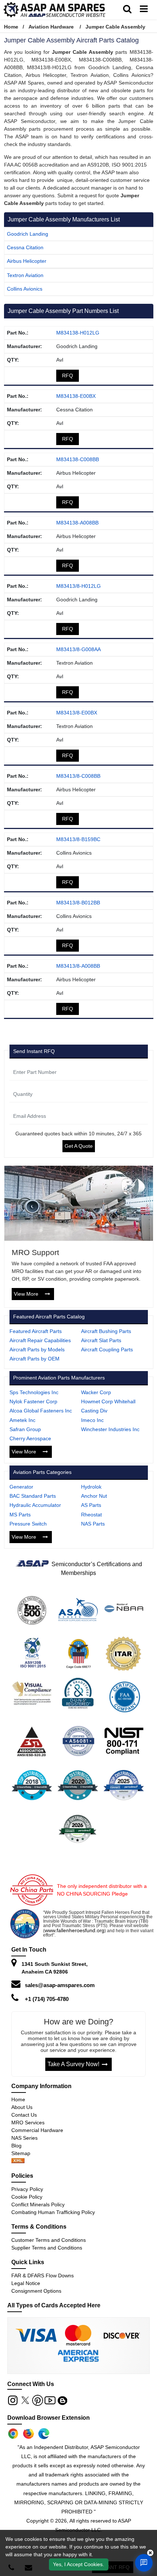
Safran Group (25, 1429)
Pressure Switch (28, 1524)
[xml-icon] (18, 2161)
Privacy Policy (27, 2189)
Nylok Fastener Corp (33, 1401)
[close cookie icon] (150, 2553)
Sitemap (24, 2153)
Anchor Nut (94, 1496)
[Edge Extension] (44, 2434)
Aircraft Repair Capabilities (40, 1340)
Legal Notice (26, 2283)
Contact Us (24, 2115)
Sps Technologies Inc (34, 1392)
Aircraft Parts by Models (37, 1349)
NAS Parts (93, 1524)
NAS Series (24, 2138)
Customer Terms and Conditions (49, 2240)
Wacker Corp (96, 1392)
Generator (21, 1487)
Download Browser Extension (49, 2418)
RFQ (68, 376)
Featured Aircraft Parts (36, 1331)
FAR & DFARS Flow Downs (43, 2276)
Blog (16, 2146)
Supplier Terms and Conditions (47, 2248)
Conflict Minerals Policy (38, 2204)
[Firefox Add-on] (28, 2434)
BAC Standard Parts (33, 1496)
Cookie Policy (27, 2197)
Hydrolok (91, 1487)
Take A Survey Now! (73, 2064)
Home (11, 27)
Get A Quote (79, 1146)
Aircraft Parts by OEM (35, 1359)
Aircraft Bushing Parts (106, 1331)
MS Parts (20, 1515)
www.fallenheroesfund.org (74, 1930)
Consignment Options (36, 2291)
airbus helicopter (27, 261)
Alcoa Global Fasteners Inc (41, 1411)
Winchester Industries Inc (110, 1429)
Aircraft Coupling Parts (107, 1349)
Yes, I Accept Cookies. (78, 2564)
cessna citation (25, 247)
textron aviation (25, 275)
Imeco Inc (92, 1420)
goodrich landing (28, 234)
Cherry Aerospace (30, 1438)
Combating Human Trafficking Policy (53, 2212)
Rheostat (91, 1515)
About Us (22, 2107)
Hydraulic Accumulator (35, 1505)
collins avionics (25, 289)
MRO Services (28, 2123)
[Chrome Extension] (13, 2434)
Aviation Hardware (51, 27)
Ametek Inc (22, 1420)
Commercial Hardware (37, 2130)
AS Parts (91, 1505)
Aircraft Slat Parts (101, 1340)
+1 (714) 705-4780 (47, 1999)
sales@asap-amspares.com (60, 1985)
